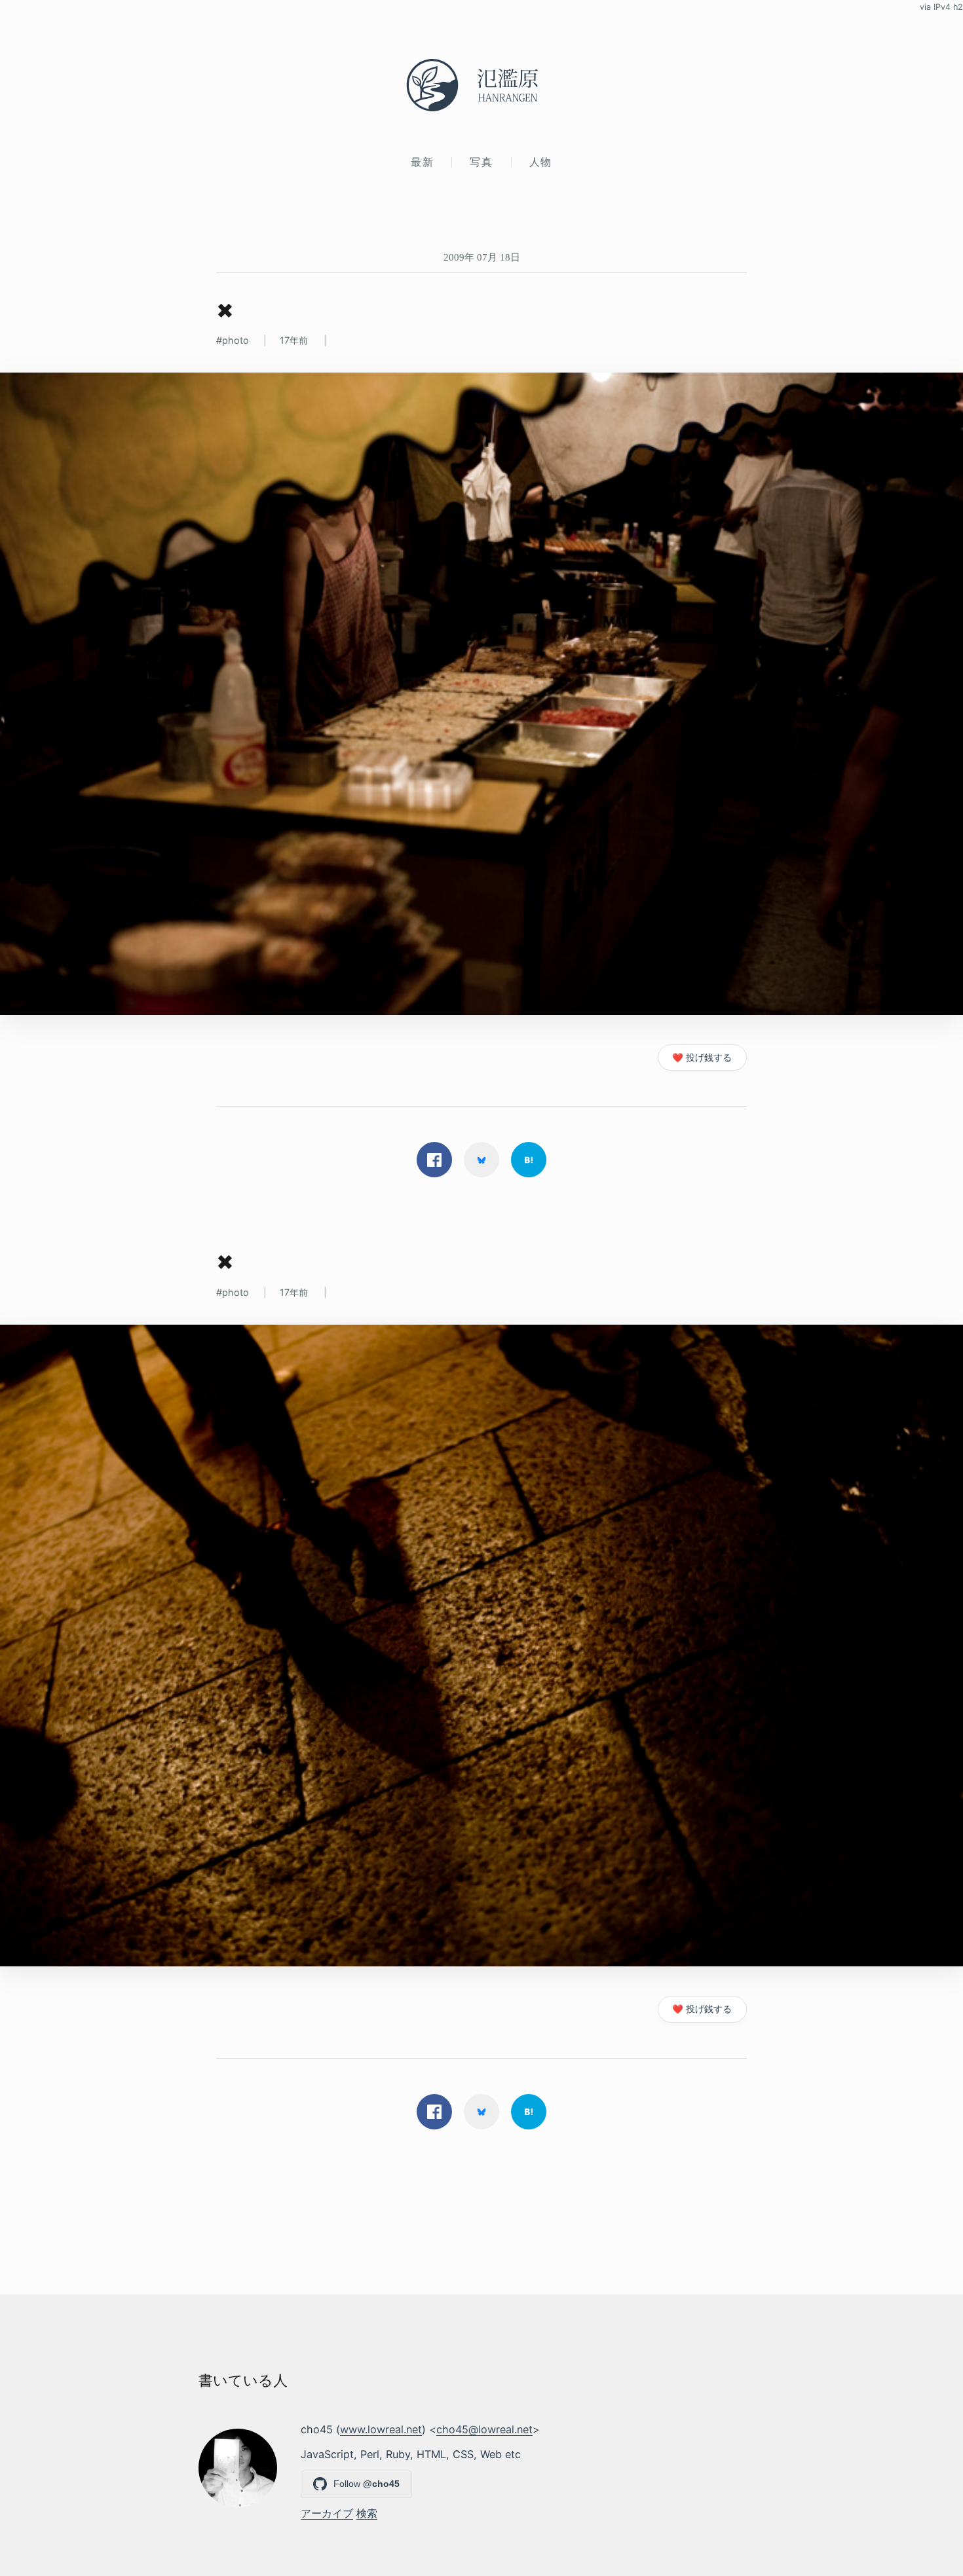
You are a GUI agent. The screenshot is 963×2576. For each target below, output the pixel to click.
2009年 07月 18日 (482, 257)
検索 (367, 2513)
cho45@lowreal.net (484, 2429)
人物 (541, 162)
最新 (422, 162)
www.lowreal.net (381, 2429)
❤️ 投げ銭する (702, 1058)
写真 (481, 162)
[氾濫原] (481, 85)
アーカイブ (327, 2513)
